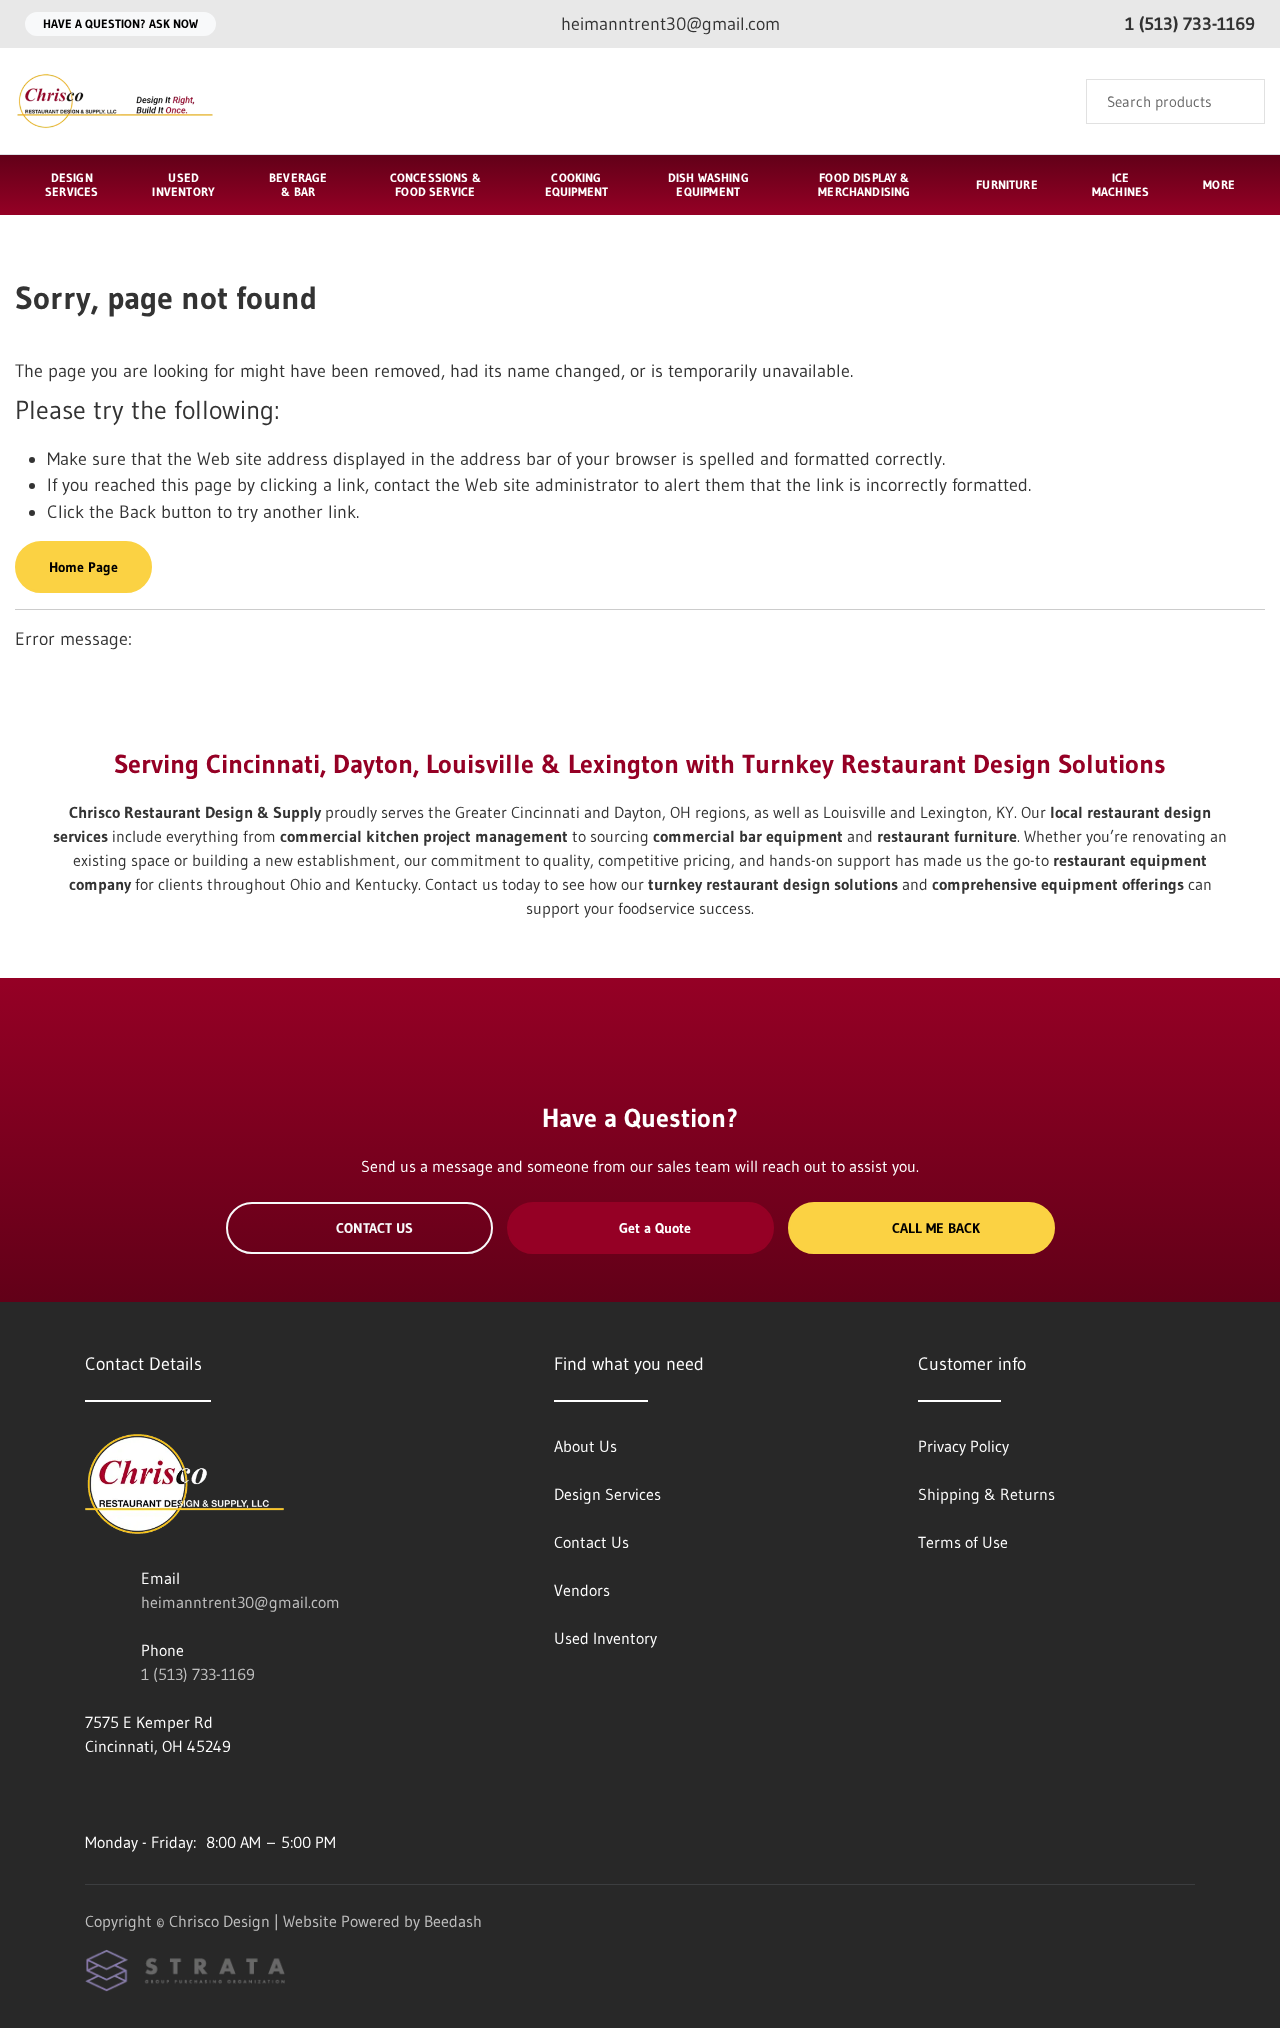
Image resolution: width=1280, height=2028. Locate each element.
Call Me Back (936, 1228)
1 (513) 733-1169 (198, 1674)
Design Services (71, 184)
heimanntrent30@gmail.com (240, 1602)
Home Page (83, 567)
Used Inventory (183, 184)
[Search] (1236, 101)
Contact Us (374, 1228)
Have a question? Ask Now (120, 23)
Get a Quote (655, 1228)
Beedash (453, 1921)
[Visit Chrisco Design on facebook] (94, 1794)
